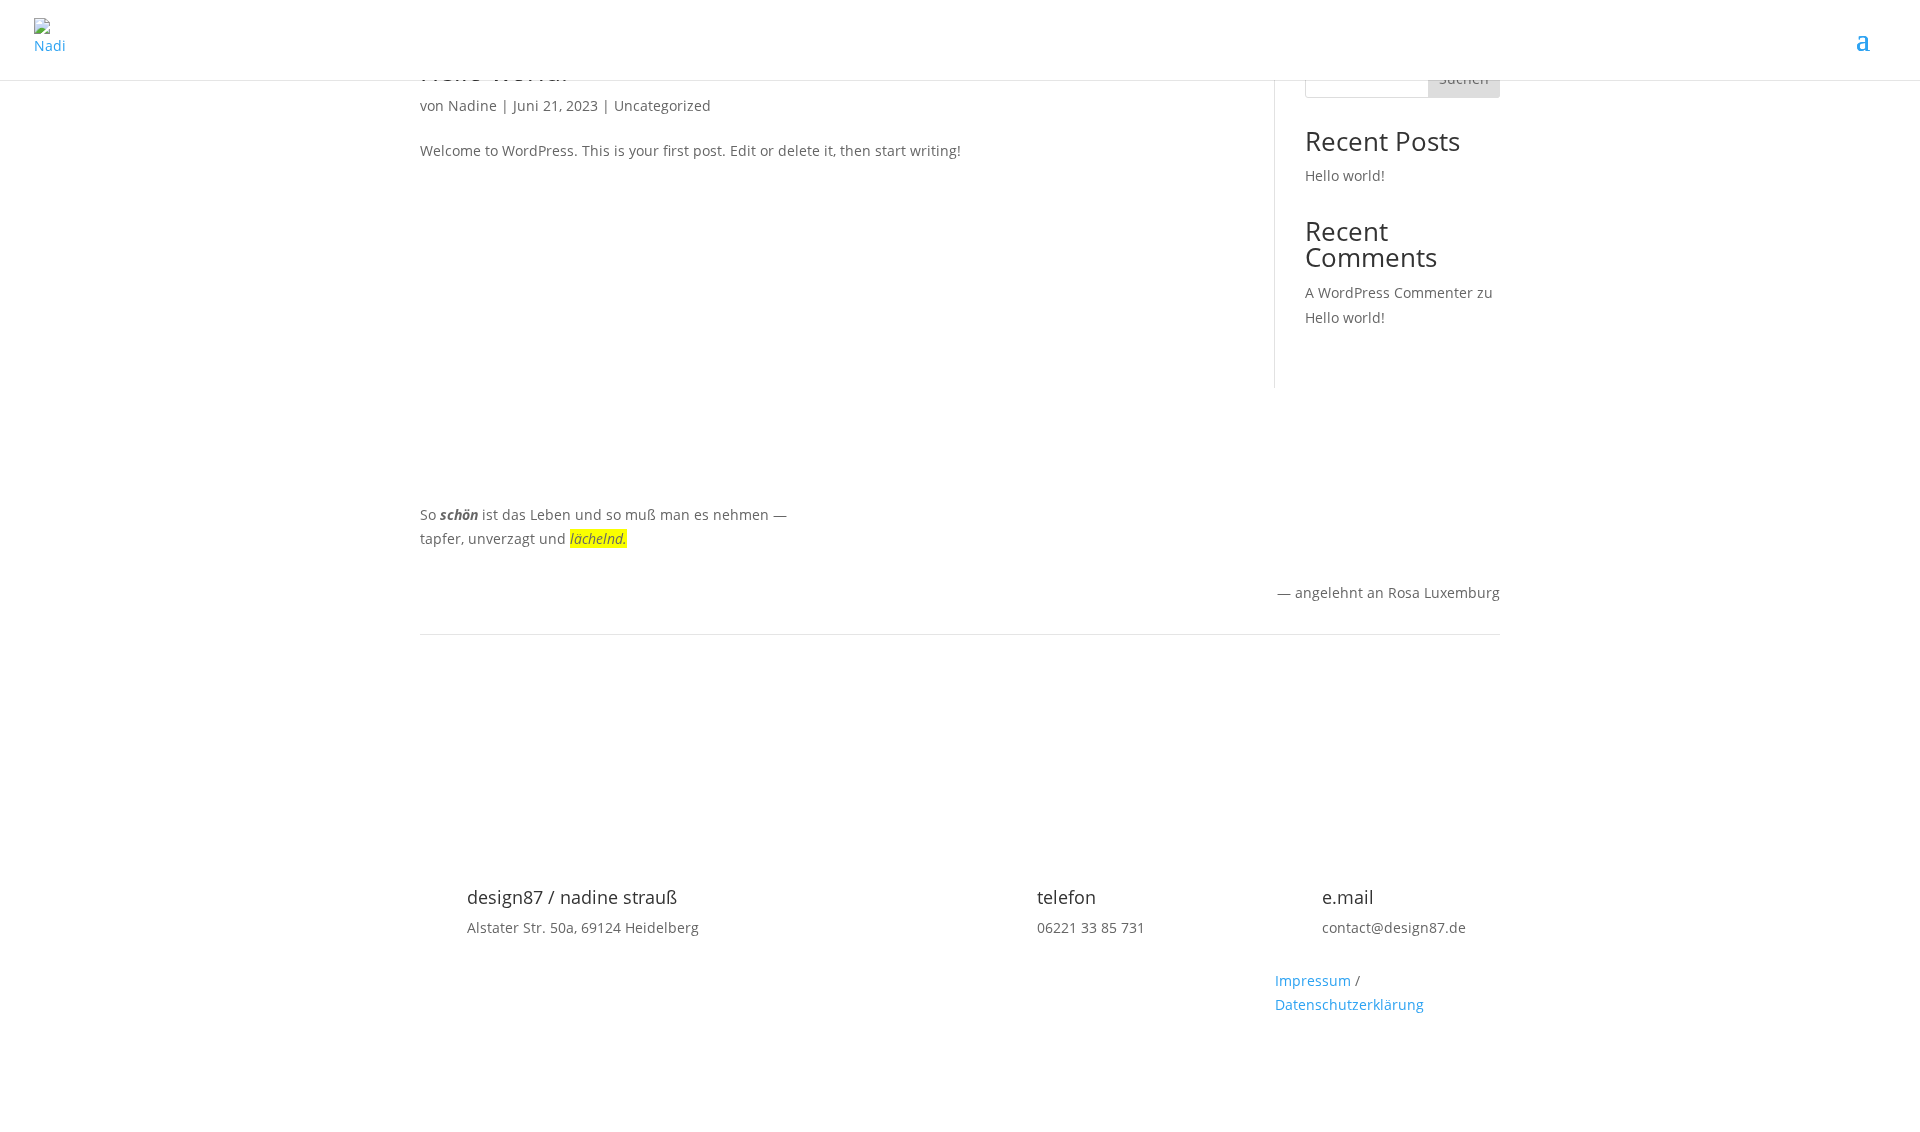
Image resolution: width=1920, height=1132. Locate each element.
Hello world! (1345, 175)
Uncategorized (662, 105)
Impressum (1313, 980)
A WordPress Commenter (1389, 292)
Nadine (472, 105)
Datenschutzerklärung (1349, 1004)
